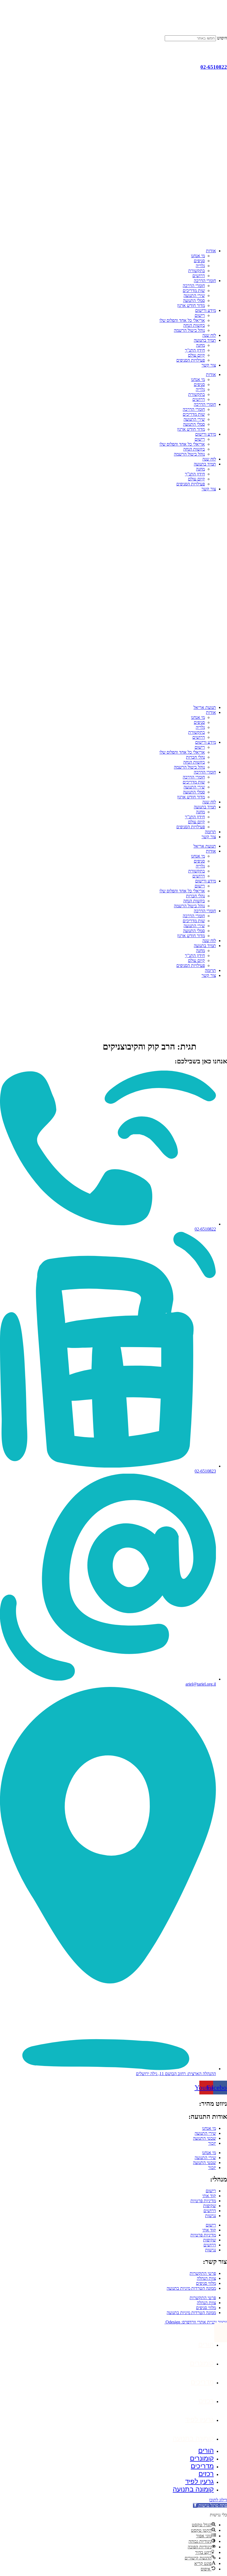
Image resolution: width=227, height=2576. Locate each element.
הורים (206, 2344)
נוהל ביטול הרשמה (189, 330)
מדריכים (202, 2382)
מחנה (200, 345)
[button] (210, 2505)
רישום (200, 315)
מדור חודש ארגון (191, 305)
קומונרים (202, 2363)
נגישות (211, 2216)
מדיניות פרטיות (203, 2201)
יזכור (212, 2143)
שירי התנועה (194, 295)
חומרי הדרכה (205, 281)
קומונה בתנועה (193, 2438)
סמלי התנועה (194, 300)
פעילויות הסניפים (191, 360)
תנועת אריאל (205, 707)
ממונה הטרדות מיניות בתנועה (191, 2288)
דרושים (199, 276)
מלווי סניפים (206, 2283)
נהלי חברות (195, 757)
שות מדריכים (194, 291)
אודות (211, 251)
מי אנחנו (198, 256)
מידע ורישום (206, 310)
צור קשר (209, 365)
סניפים (199, 261)
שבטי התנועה (204, 2138)
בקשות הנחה (194, 325)
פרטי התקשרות (203, 2273)
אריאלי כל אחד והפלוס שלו (182, 320)
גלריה (200, 266)
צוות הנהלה (206, 2278)
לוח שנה (209, 335)
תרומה (210, 832)
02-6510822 (214, 67)
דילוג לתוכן (218, 2500)
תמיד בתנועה (205, 340)
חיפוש (222, 38)
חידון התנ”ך (195, 350)
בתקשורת (197, 271)
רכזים (206, 2401)
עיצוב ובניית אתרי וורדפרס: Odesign (196, 2322)
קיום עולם (196, 355)
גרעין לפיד (199, 2419)
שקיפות (210, 2206)
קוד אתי (209, 2196)
